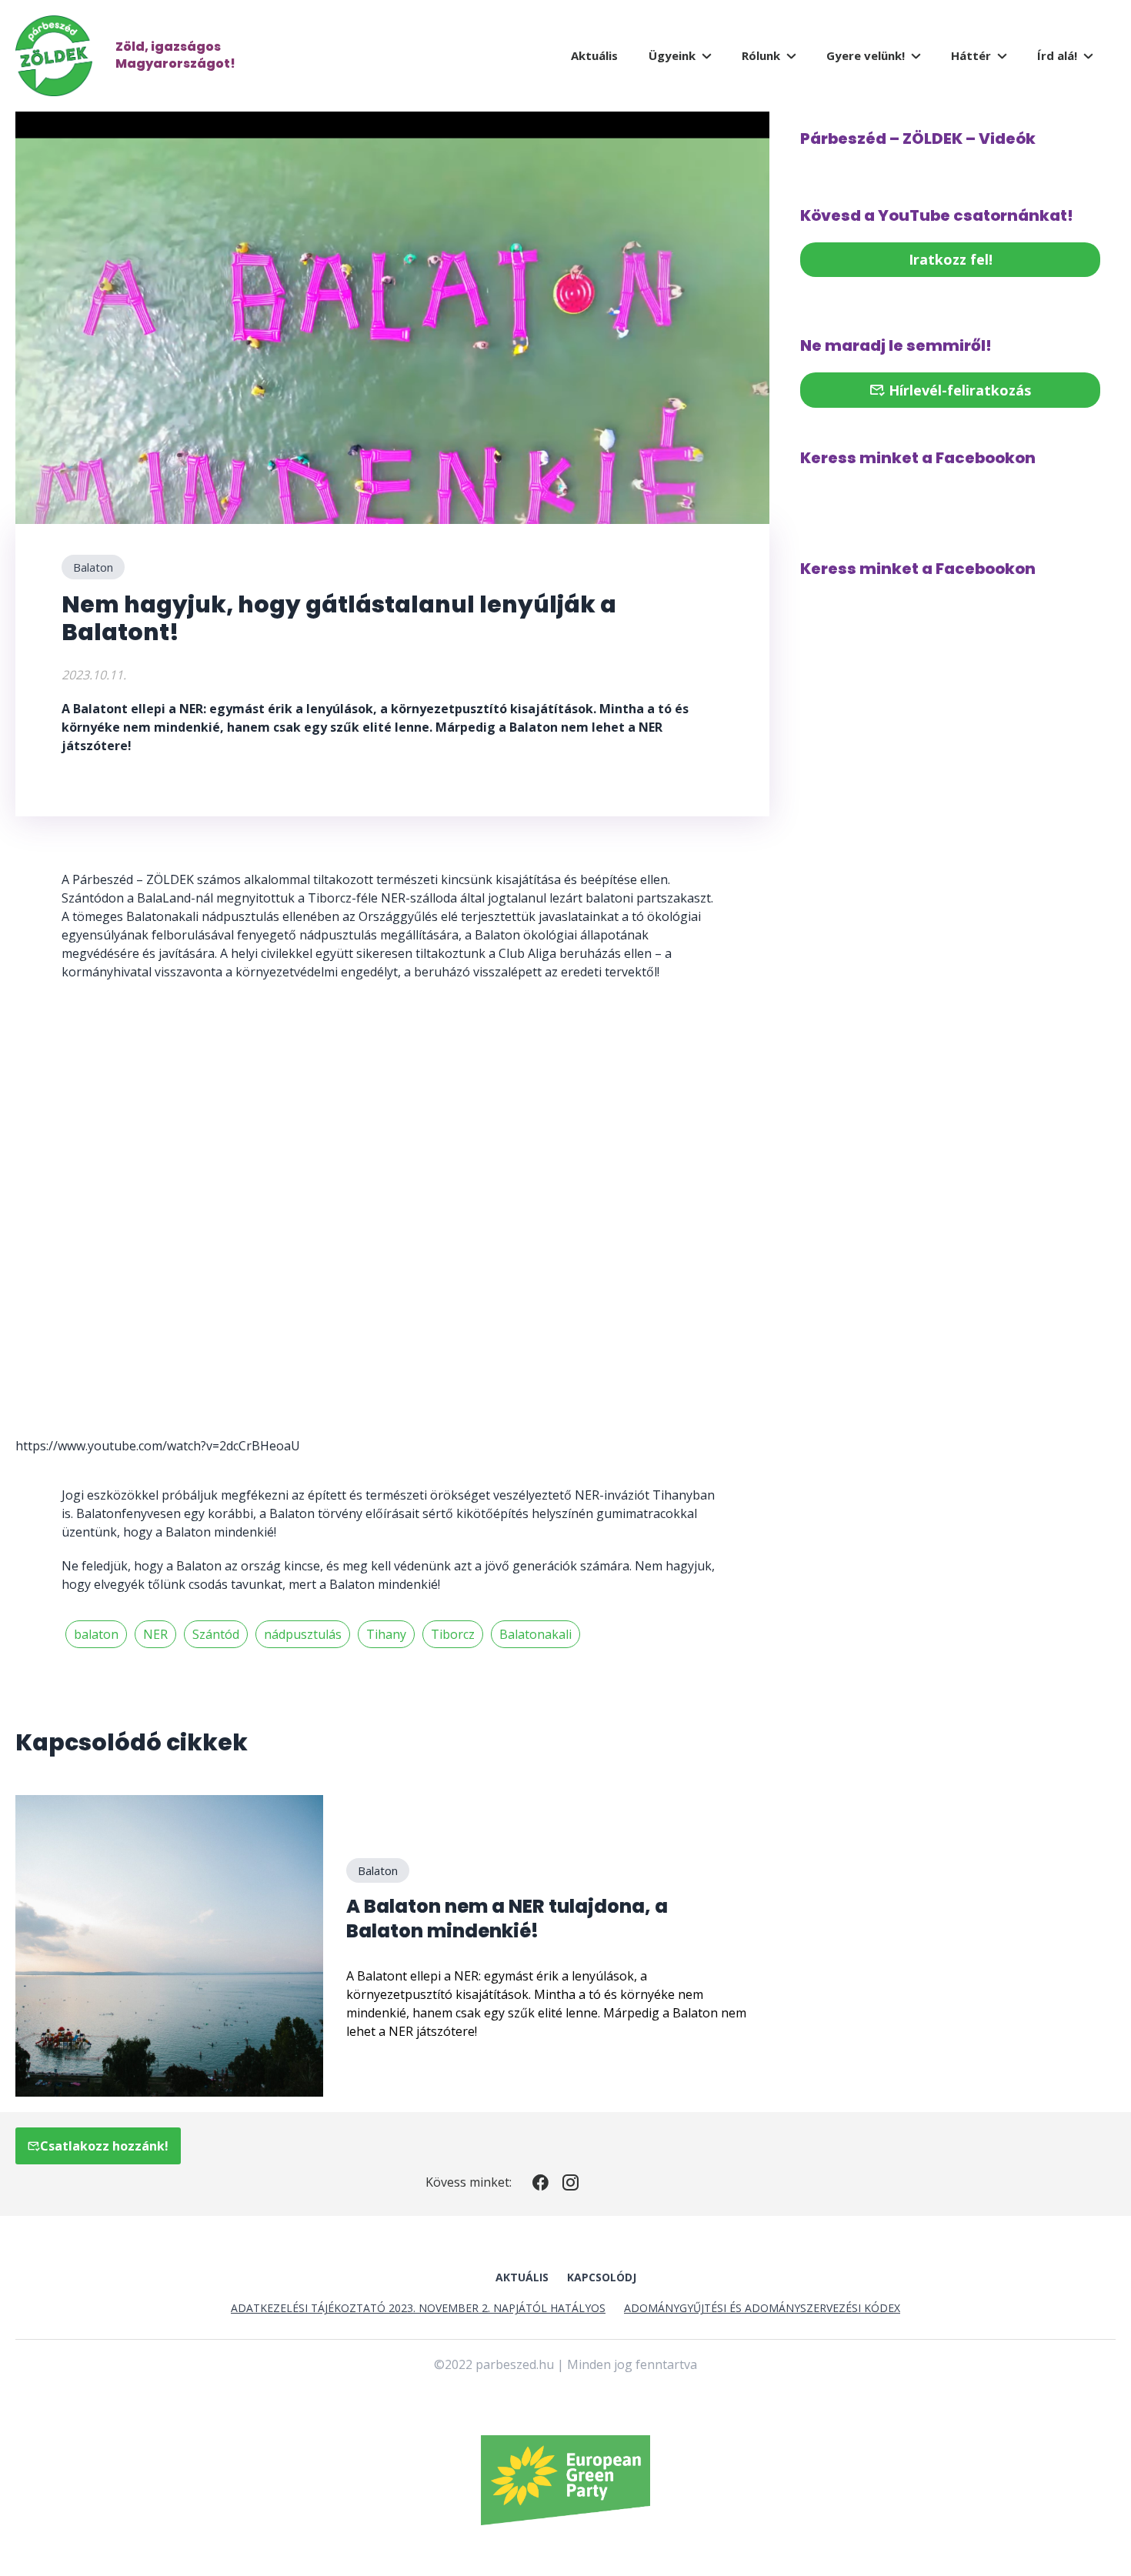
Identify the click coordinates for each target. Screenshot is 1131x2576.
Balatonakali (535, 1634)
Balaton (93, 567)
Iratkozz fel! (951, 259)
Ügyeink (672, 55)
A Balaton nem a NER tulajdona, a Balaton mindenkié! (507, 1919)
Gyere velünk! (866, 55)
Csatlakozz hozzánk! (104, 2146)
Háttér (971, 55)
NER (155, 1634)
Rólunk (761, 55)
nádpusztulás (303, 1634)
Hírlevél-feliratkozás (958, 390)
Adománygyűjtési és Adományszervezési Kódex (762, 2308)
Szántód (216, 1634)
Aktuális (594, 55)
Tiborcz (453, 1634)
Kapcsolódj (602, 2277)
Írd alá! (1057, 55)
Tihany (386, 1634)
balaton (96, 1634)
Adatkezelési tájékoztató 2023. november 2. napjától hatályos (418, 2308)
